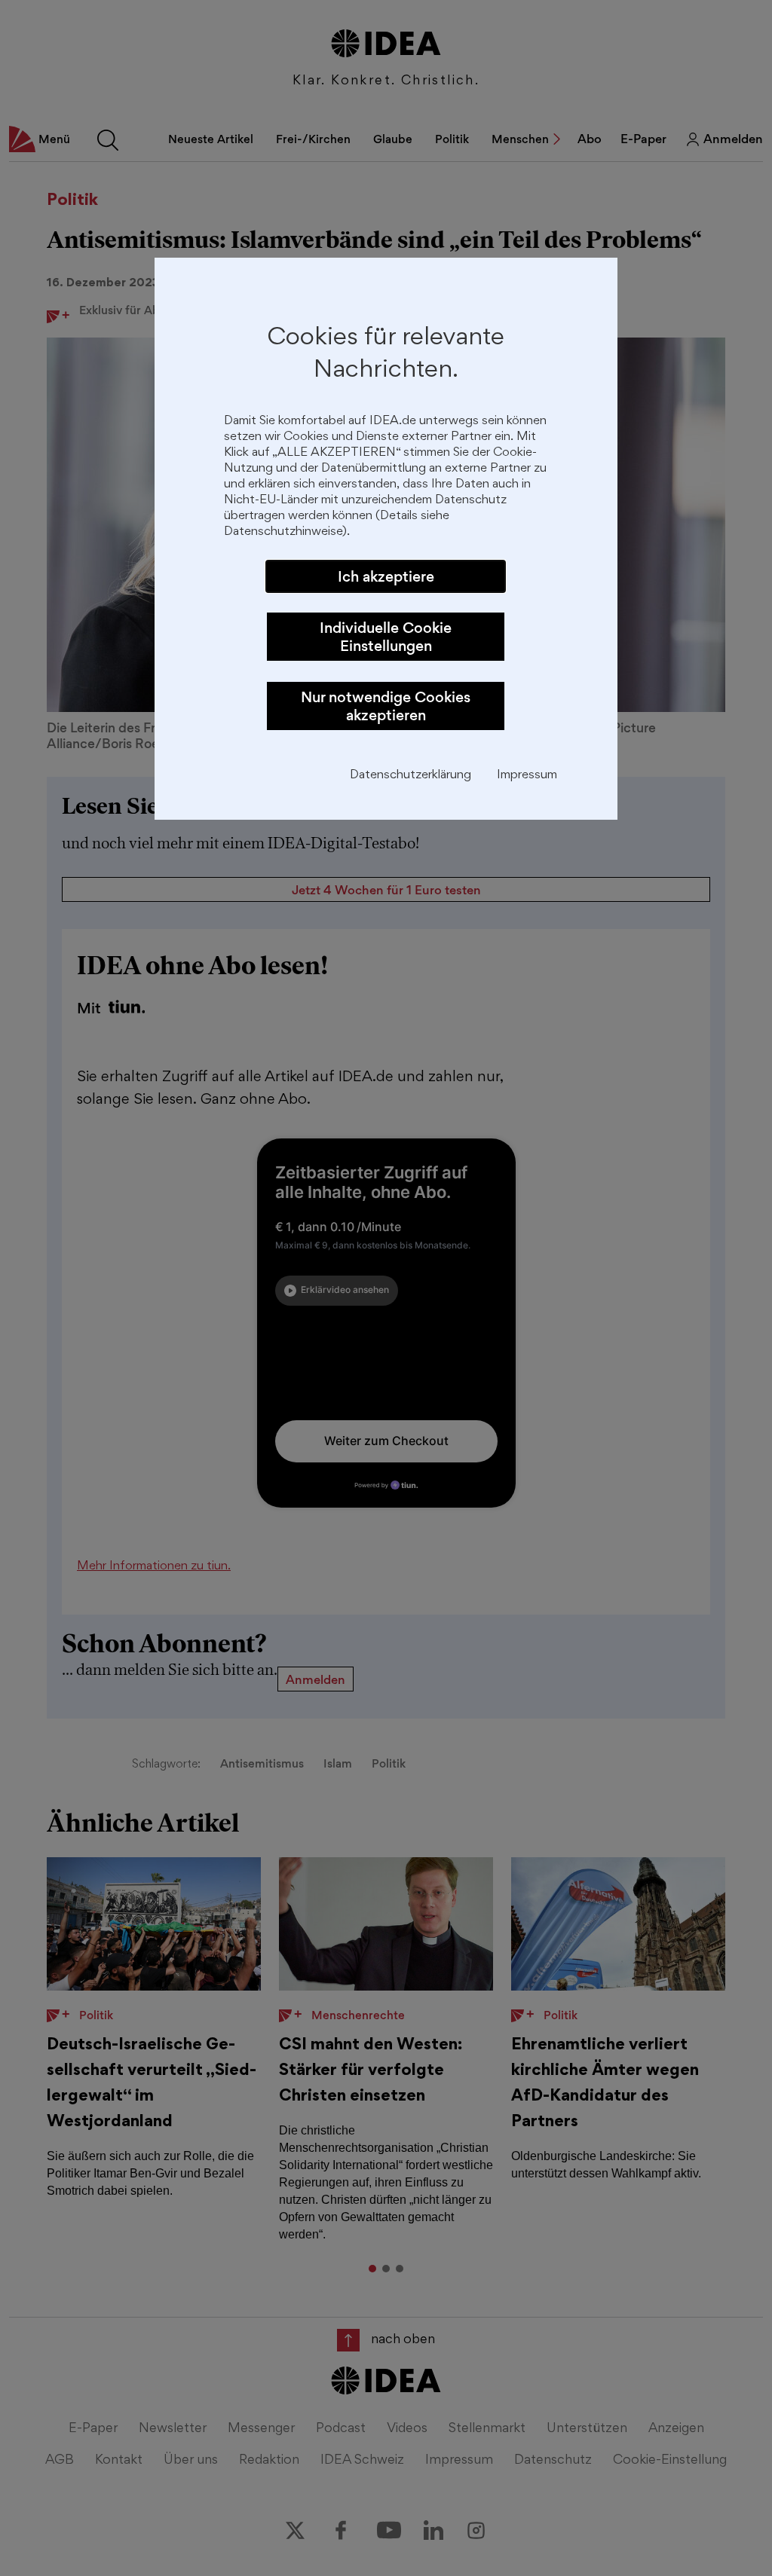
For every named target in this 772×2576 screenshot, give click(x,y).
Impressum (527, 776)
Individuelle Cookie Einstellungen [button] (386, 637)
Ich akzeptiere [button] (386, 576)
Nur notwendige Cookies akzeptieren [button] (386, 706)
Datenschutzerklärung (411, 776)
